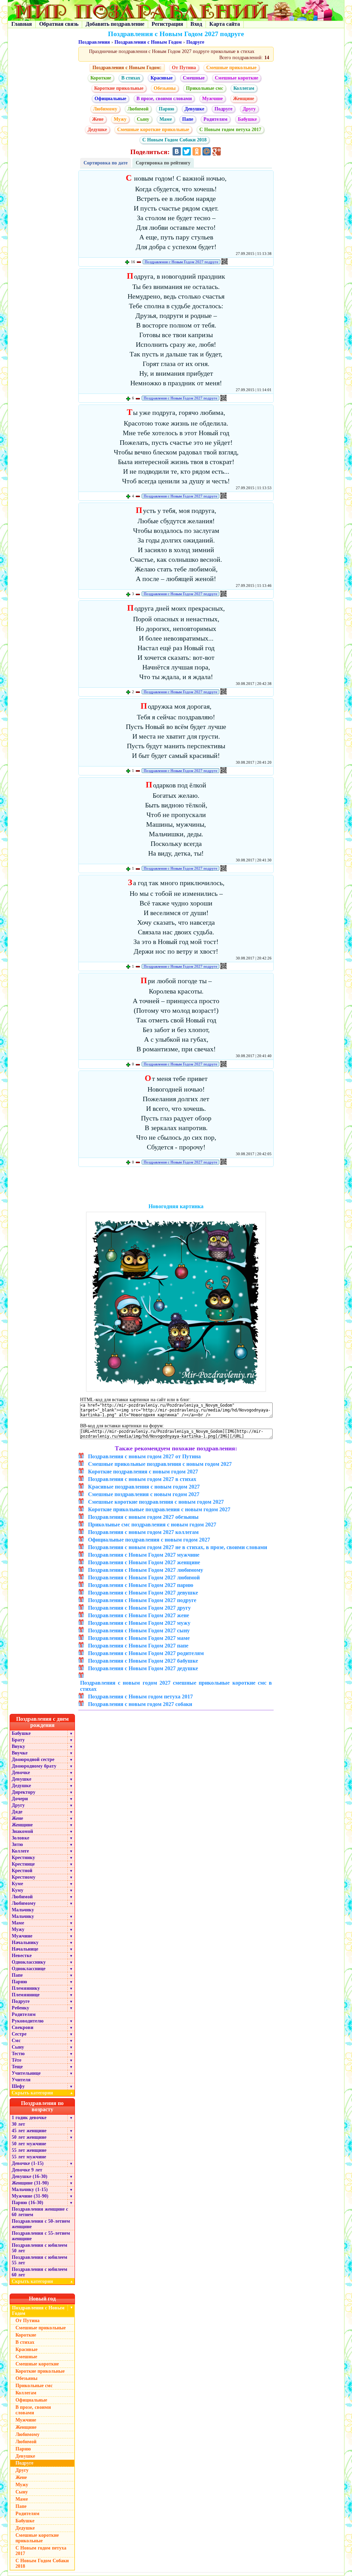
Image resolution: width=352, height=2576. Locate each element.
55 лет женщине (29, 2150)
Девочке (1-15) (28, 2163)
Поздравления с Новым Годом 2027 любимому (146, 1570)
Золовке (20, 1838)
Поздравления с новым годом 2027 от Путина (144, 1456)
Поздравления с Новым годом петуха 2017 (140, 1697)
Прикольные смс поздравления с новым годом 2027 (152, 1525)
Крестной (22, 1871)
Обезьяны (165, 88)
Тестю (18, 2054)
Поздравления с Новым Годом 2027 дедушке (143, 1668)
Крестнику (23, 1858)
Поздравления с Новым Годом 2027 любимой (144, 1577)
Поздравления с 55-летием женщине (41, 2236)
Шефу (18, 2086)
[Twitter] (187, 151)
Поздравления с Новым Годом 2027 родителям (146, 1653)
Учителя (21, 2080)
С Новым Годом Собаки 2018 (174, 140)
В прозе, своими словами (164, 99)
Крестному (24, 1877)
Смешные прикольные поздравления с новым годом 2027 (160, 1464)
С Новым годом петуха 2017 (230, 130)
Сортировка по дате (106, 163)
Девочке (21, 1773)
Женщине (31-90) (30, 2183)
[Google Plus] (217, 151)
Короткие (101, 78)
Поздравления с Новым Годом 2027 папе (138, 1646)
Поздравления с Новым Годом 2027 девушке (143, 1593)
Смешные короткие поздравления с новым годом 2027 (156, 1502)
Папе (188, 119)
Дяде (17, 1812)
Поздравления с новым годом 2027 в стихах (142, 1479)
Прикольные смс (205, 88)
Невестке (22, 1956)
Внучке (20, 1753)
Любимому (105, 109)
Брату (18, 1740)
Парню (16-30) (27, 2203)
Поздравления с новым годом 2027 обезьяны (143, 1517)
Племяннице (26, 1995)
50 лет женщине (29, 2137)
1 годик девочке (29, 2118)
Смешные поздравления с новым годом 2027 (144, 1494)
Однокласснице (29, 1969)
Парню (167, 109)
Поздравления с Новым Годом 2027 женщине (144, 1562)
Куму (18, 1890)
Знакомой (22, 1831)
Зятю (17, 1844)
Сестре (19, 2034)
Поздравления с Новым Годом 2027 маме (139, 1638)
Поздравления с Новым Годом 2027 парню (141, 1585)
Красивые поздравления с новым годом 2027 (144, 1487)
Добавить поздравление (115, 24)
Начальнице (25, 1949)
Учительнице (26, 2073)
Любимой (138, 109)
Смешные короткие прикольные (153, 130)
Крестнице (23, 1864)
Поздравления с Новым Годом (148, 42)
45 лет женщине (29, 2131)
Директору (24, 1792)
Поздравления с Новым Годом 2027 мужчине (144, 1555)
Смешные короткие (236, 78)
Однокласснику (29, 1962)
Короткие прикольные (119, 88)
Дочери (20, 1799)
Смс (16, 2041)
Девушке (194, 109)
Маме (166, 119)
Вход (196, 24)
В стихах (131, 78)
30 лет (18, 2124)
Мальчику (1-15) (30, 2189)
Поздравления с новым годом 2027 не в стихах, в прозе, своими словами (178, 1547)
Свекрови (23, 2027)
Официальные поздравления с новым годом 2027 (149, 1540)
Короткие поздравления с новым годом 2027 (143, 1472)
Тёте (16, 2060)
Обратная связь (59, 24)
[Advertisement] (176, 1187)
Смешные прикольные (231, 68)
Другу (249, 109)
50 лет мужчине (29, 2144)
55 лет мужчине (29, 2157)
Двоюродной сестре (33, 1759)
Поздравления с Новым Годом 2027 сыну (139, 1630)
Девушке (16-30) (30, 2176)
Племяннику (26, 1988)
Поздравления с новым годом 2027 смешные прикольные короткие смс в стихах (176, 1686)
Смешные (194, 78)
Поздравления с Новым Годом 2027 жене (139, 1615)
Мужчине (212, 99)
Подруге (195, 42)
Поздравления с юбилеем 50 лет (40, 2248)
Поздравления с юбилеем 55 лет (40, 2260)
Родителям (216, 119)
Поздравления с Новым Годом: (127, 68)
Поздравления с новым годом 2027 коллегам (143, 1532)
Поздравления (94, 42)
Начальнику (25, 1942)
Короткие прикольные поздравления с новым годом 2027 (159, 1509)
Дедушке (97, 130)
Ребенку (20, 2008)
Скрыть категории (42, 2093)
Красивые (162, 78)
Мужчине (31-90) (30, 2196)
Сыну (143, 119)
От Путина (184, 68)
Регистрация (167, 24)
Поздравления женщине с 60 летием (40, 2212)
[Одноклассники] (197, 151)
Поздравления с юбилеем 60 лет (40, 2272)
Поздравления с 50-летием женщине (41, 2224)
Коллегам (244, 88)
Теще (17, 2067)
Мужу (120, 119)
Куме (17, 1884)
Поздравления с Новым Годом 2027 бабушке (143, 1661)
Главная (22, 24)
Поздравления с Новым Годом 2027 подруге (181, 262)
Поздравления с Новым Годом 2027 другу (139, 1608)
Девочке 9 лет (27, 2170)
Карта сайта (225, 24)
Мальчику (23, 1910)
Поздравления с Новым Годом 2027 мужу (139, 1623)
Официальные (110, 99)
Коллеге (20, 1851)
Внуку (18, 1746)
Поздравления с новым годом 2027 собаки (140, 1704)
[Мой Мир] (207, 151)
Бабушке (247, 119)
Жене (98, 119)
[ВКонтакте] (177, 151)
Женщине (244, 99)
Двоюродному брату (34, 1766)
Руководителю (28, 2021)
